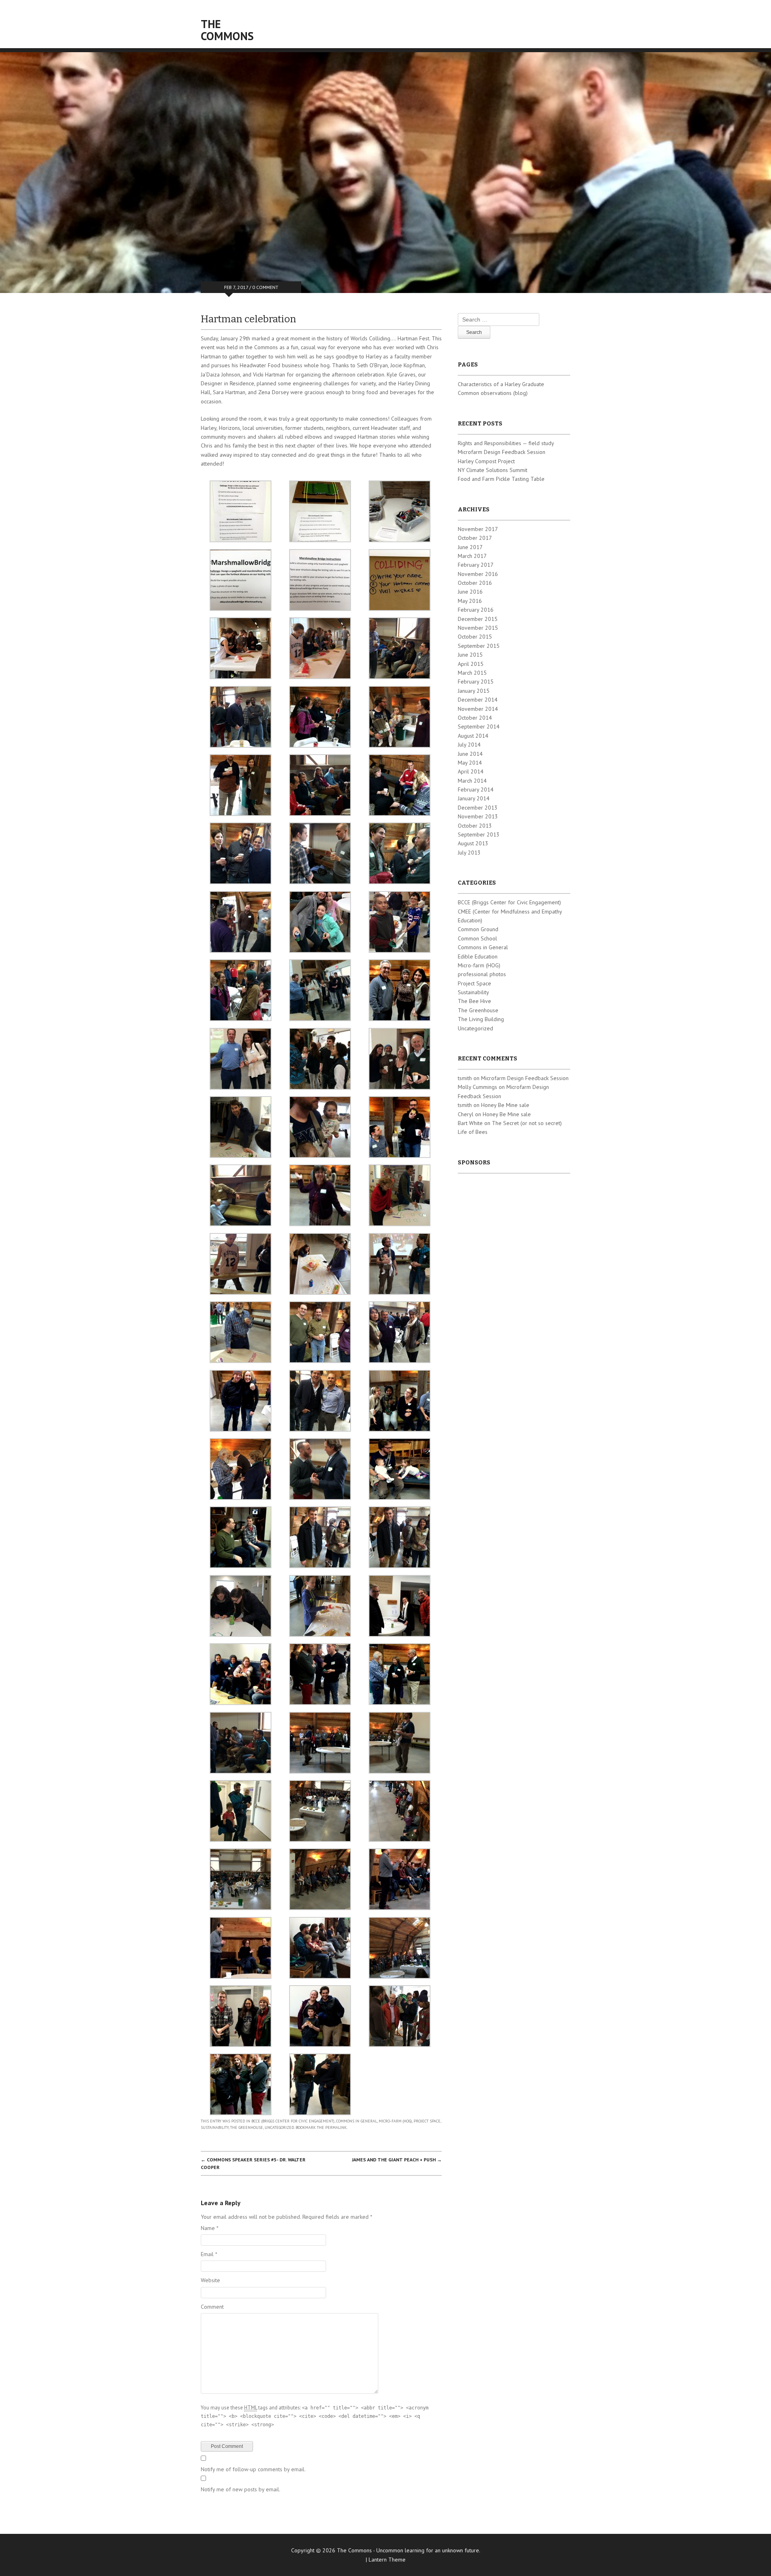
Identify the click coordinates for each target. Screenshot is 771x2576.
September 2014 (479, 726)
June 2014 (470, 754)
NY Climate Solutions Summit (493, 470)
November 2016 (478, 574)
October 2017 (475, 538)
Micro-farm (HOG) (395, 2121)
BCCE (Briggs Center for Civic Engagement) (293, 2121)
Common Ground (478, 929)
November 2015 (478, 628)
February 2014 (476, 789)
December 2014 (478, 700)
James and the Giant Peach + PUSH (397, 2160)
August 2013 (473, 843)
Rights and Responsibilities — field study (506, 443)
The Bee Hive (474, 1001)
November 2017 (478, 529)
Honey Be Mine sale (505, 1105)
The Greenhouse (247, 2127)
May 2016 (470, 601)
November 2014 (478, 709)
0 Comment (265, 287)
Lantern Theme (387, 2560)
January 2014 (474, 798)
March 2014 (472, 781)
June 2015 (470, 655)
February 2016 (476, 610)
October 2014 (475, 718)
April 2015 (471, 664)
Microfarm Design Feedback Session (502, 452)
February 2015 (476, 682)
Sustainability (215, 2127)
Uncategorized (279, 2127)
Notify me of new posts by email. (241, 2489)
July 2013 (469, 853)
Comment (212, 2307)
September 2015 (479, 646)
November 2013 (478, 816)
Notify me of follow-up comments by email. (253, 2469)
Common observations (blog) (493, 393)
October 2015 (475, 637)
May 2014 (470, 763)
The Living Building (481, 1019)
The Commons (227, 30)
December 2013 (478, 808)
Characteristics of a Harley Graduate (501, 384)
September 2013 (479, 834)
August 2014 (473, 736)
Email (209, 2254)
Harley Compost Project (486, 461)
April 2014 (471, 771)
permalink (336, 2127)
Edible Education (478, 956)
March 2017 (472, 556)
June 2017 (470, 547)
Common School (477, 938)
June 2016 (470, 592)
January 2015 (474, 691)
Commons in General (357, 2121)
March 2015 (472, 673)
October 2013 (475, 826)
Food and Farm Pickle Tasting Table (501, 479)
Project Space (427, 2121)
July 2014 (469, 745)
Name (210, 2228)
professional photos (482, 974)
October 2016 (475, 583)
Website (210, 2280)
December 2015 (478, 619)
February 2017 (476, 565)
